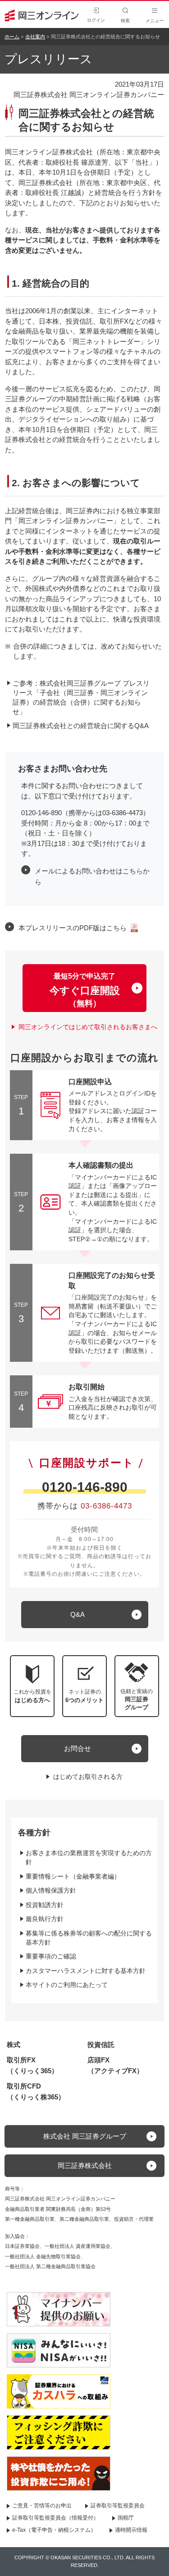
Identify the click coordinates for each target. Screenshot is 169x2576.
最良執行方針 (45, 1919)
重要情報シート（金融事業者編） (73, 1876)
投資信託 (101, 2045)
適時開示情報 (131, 2530)
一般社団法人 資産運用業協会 (78, 2246)
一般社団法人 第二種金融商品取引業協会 (50, 2266)
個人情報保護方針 (51, 1890)
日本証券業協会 (22, 2246)
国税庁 (126, 2518)
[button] (137, 1686)
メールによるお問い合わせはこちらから (92, 876)
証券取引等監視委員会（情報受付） (55, 2518)
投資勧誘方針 (45, 1905)
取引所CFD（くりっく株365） (36, 2091)
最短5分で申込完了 (85, 990)
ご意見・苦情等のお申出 (42, 2506)
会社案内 (35, 37)
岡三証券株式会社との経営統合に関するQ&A (81, 726)
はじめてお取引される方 (88, 1777)
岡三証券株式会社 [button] (85, 2165)
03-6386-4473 (106, 1506)
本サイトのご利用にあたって (67, 1985)
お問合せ (78, 1748)
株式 (14, 2045)
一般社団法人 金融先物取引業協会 (43, 2256)
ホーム (12, 37)
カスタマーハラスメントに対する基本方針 (86, 1971)
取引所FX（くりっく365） (32, 2065)
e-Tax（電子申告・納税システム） (54, 2530)
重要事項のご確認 (51, 1956)
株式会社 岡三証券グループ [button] (85, 2136)
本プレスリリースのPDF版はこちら (73, 928)
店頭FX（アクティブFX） (115, 2065)
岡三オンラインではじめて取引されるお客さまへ (88, 1027)
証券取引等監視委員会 (118, 2506)
